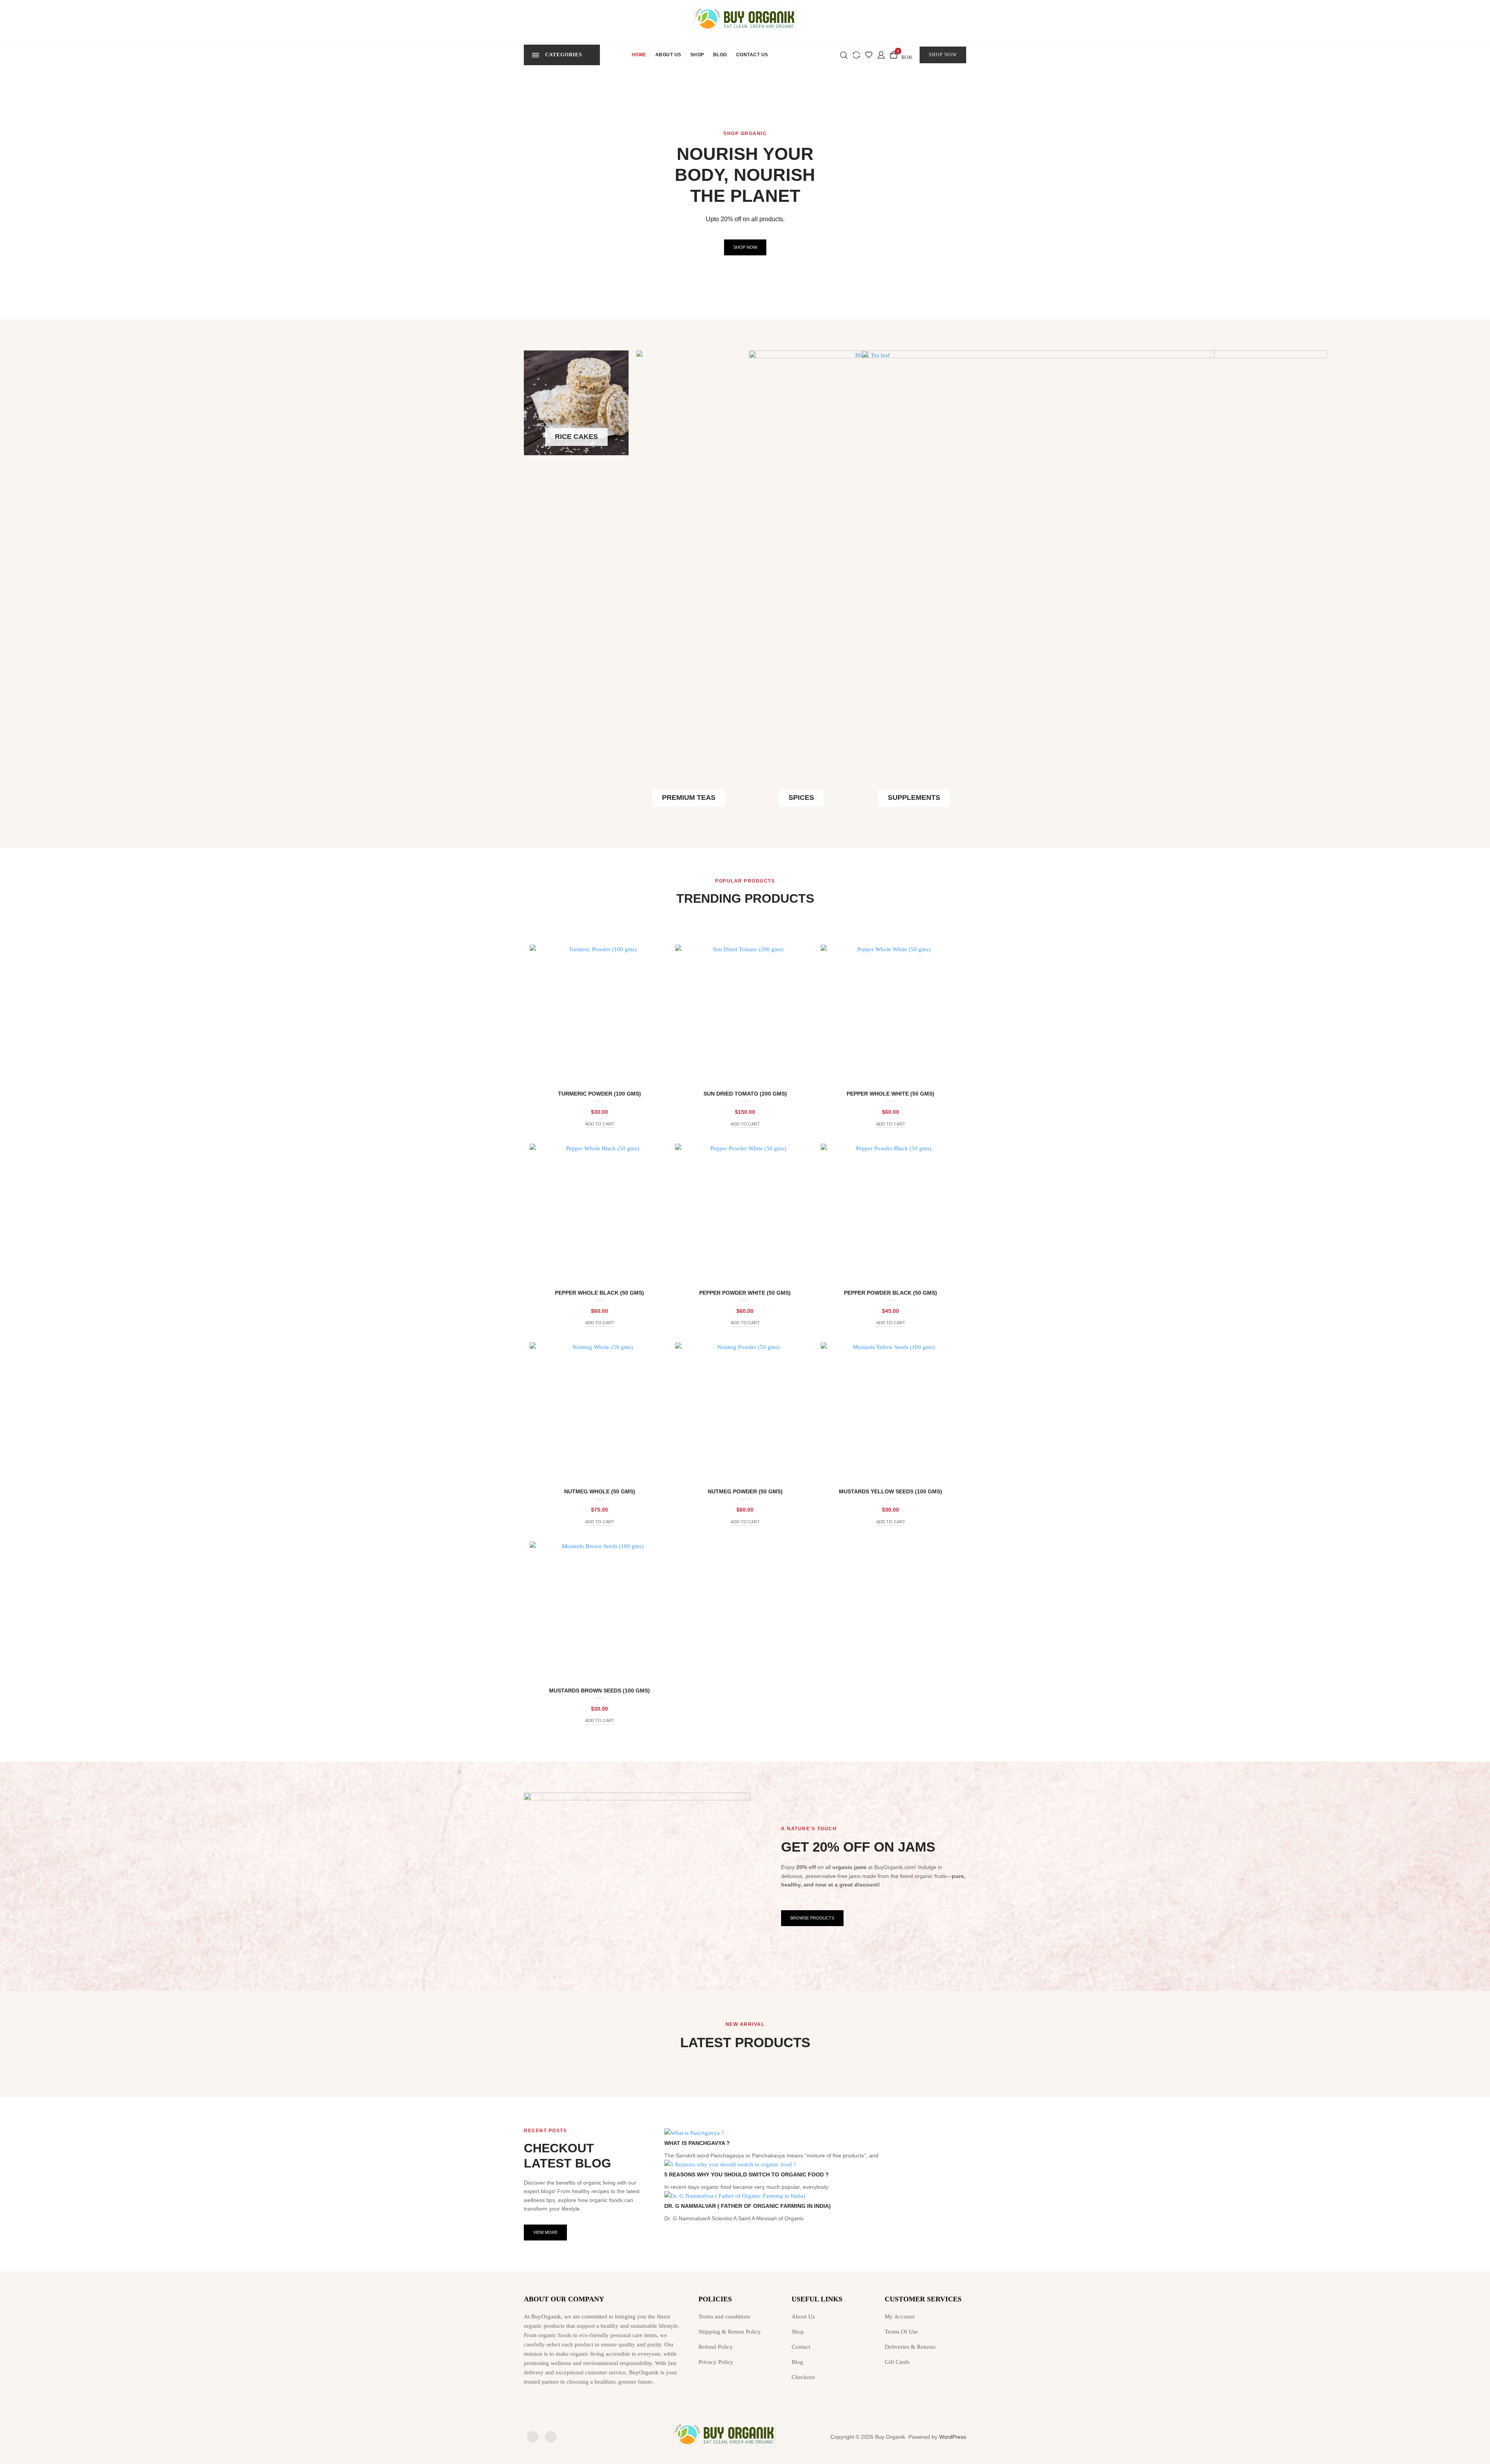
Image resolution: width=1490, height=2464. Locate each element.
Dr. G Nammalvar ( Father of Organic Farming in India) (748, 2206)
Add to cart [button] (600, 1124)
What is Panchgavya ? (697, 2143)
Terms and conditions (724, 2317)
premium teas (689, 798)
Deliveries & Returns (910, 2347)
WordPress (953, 2437)
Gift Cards (897, 2362)
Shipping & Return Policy (730, 2332)
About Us (668, 55)
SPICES (801, 798)
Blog (720, 55)
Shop (697, 55)
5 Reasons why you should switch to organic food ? (747, 2174)
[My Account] (881, 54)
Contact (801, 2347)
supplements (914, 798)
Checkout (803, 2377)
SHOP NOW (943, 55)
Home (639, 55)
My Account (900, 2317)
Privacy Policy (716, 2362)
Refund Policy (716, 2347)
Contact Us (752, 55)
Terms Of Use (901, 2332)
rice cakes (576, 437)
